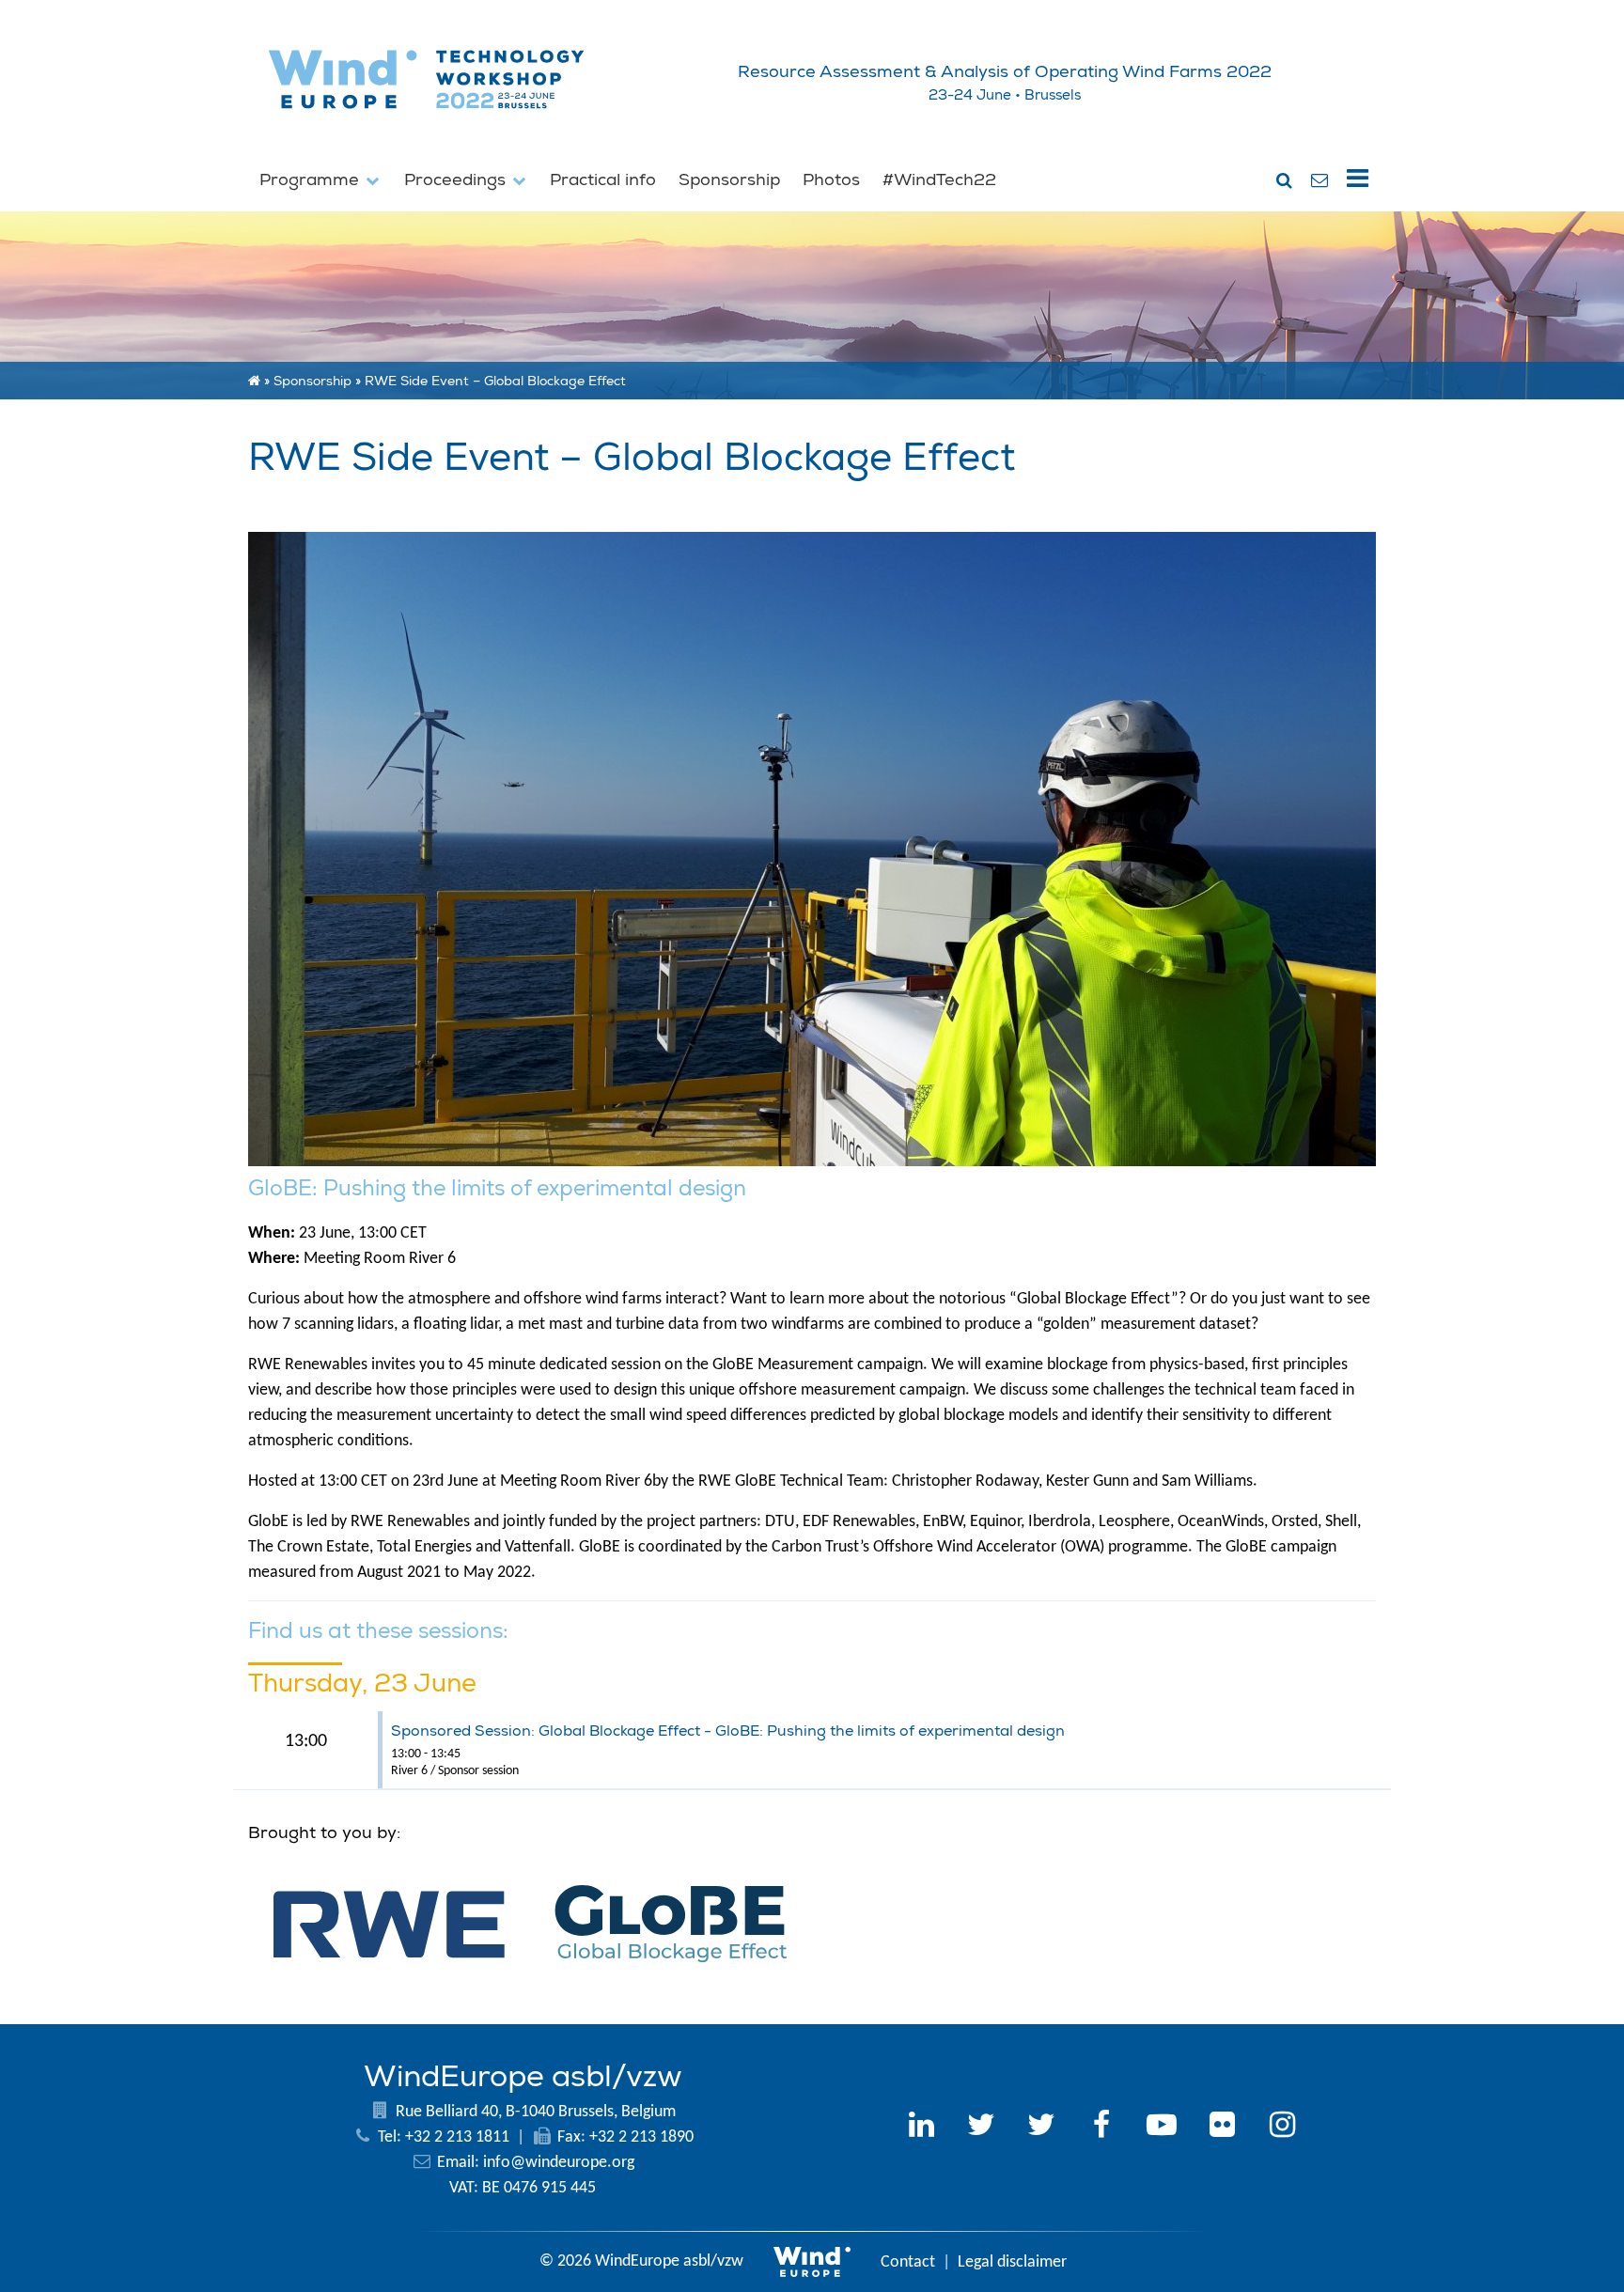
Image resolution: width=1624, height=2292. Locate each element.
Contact (908, 2262)
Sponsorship (729, 180)
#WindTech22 (939, 180)
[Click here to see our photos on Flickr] (1222, 2128)
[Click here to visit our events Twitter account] (1041, 2128)
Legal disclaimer (1012, 2262)
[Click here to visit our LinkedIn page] (921, 2128)
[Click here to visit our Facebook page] (1101, 2128)
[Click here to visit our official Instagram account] (1282, 2128)
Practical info (603, 180)
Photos (831, 180)
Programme (312, 180)
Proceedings (457, 180)
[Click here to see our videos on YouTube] (1162, 2128)
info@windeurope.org (559, 2163)
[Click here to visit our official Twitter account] (981, 2128)
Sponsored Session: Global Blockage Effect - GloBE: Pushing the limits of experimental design (728, 1731)
